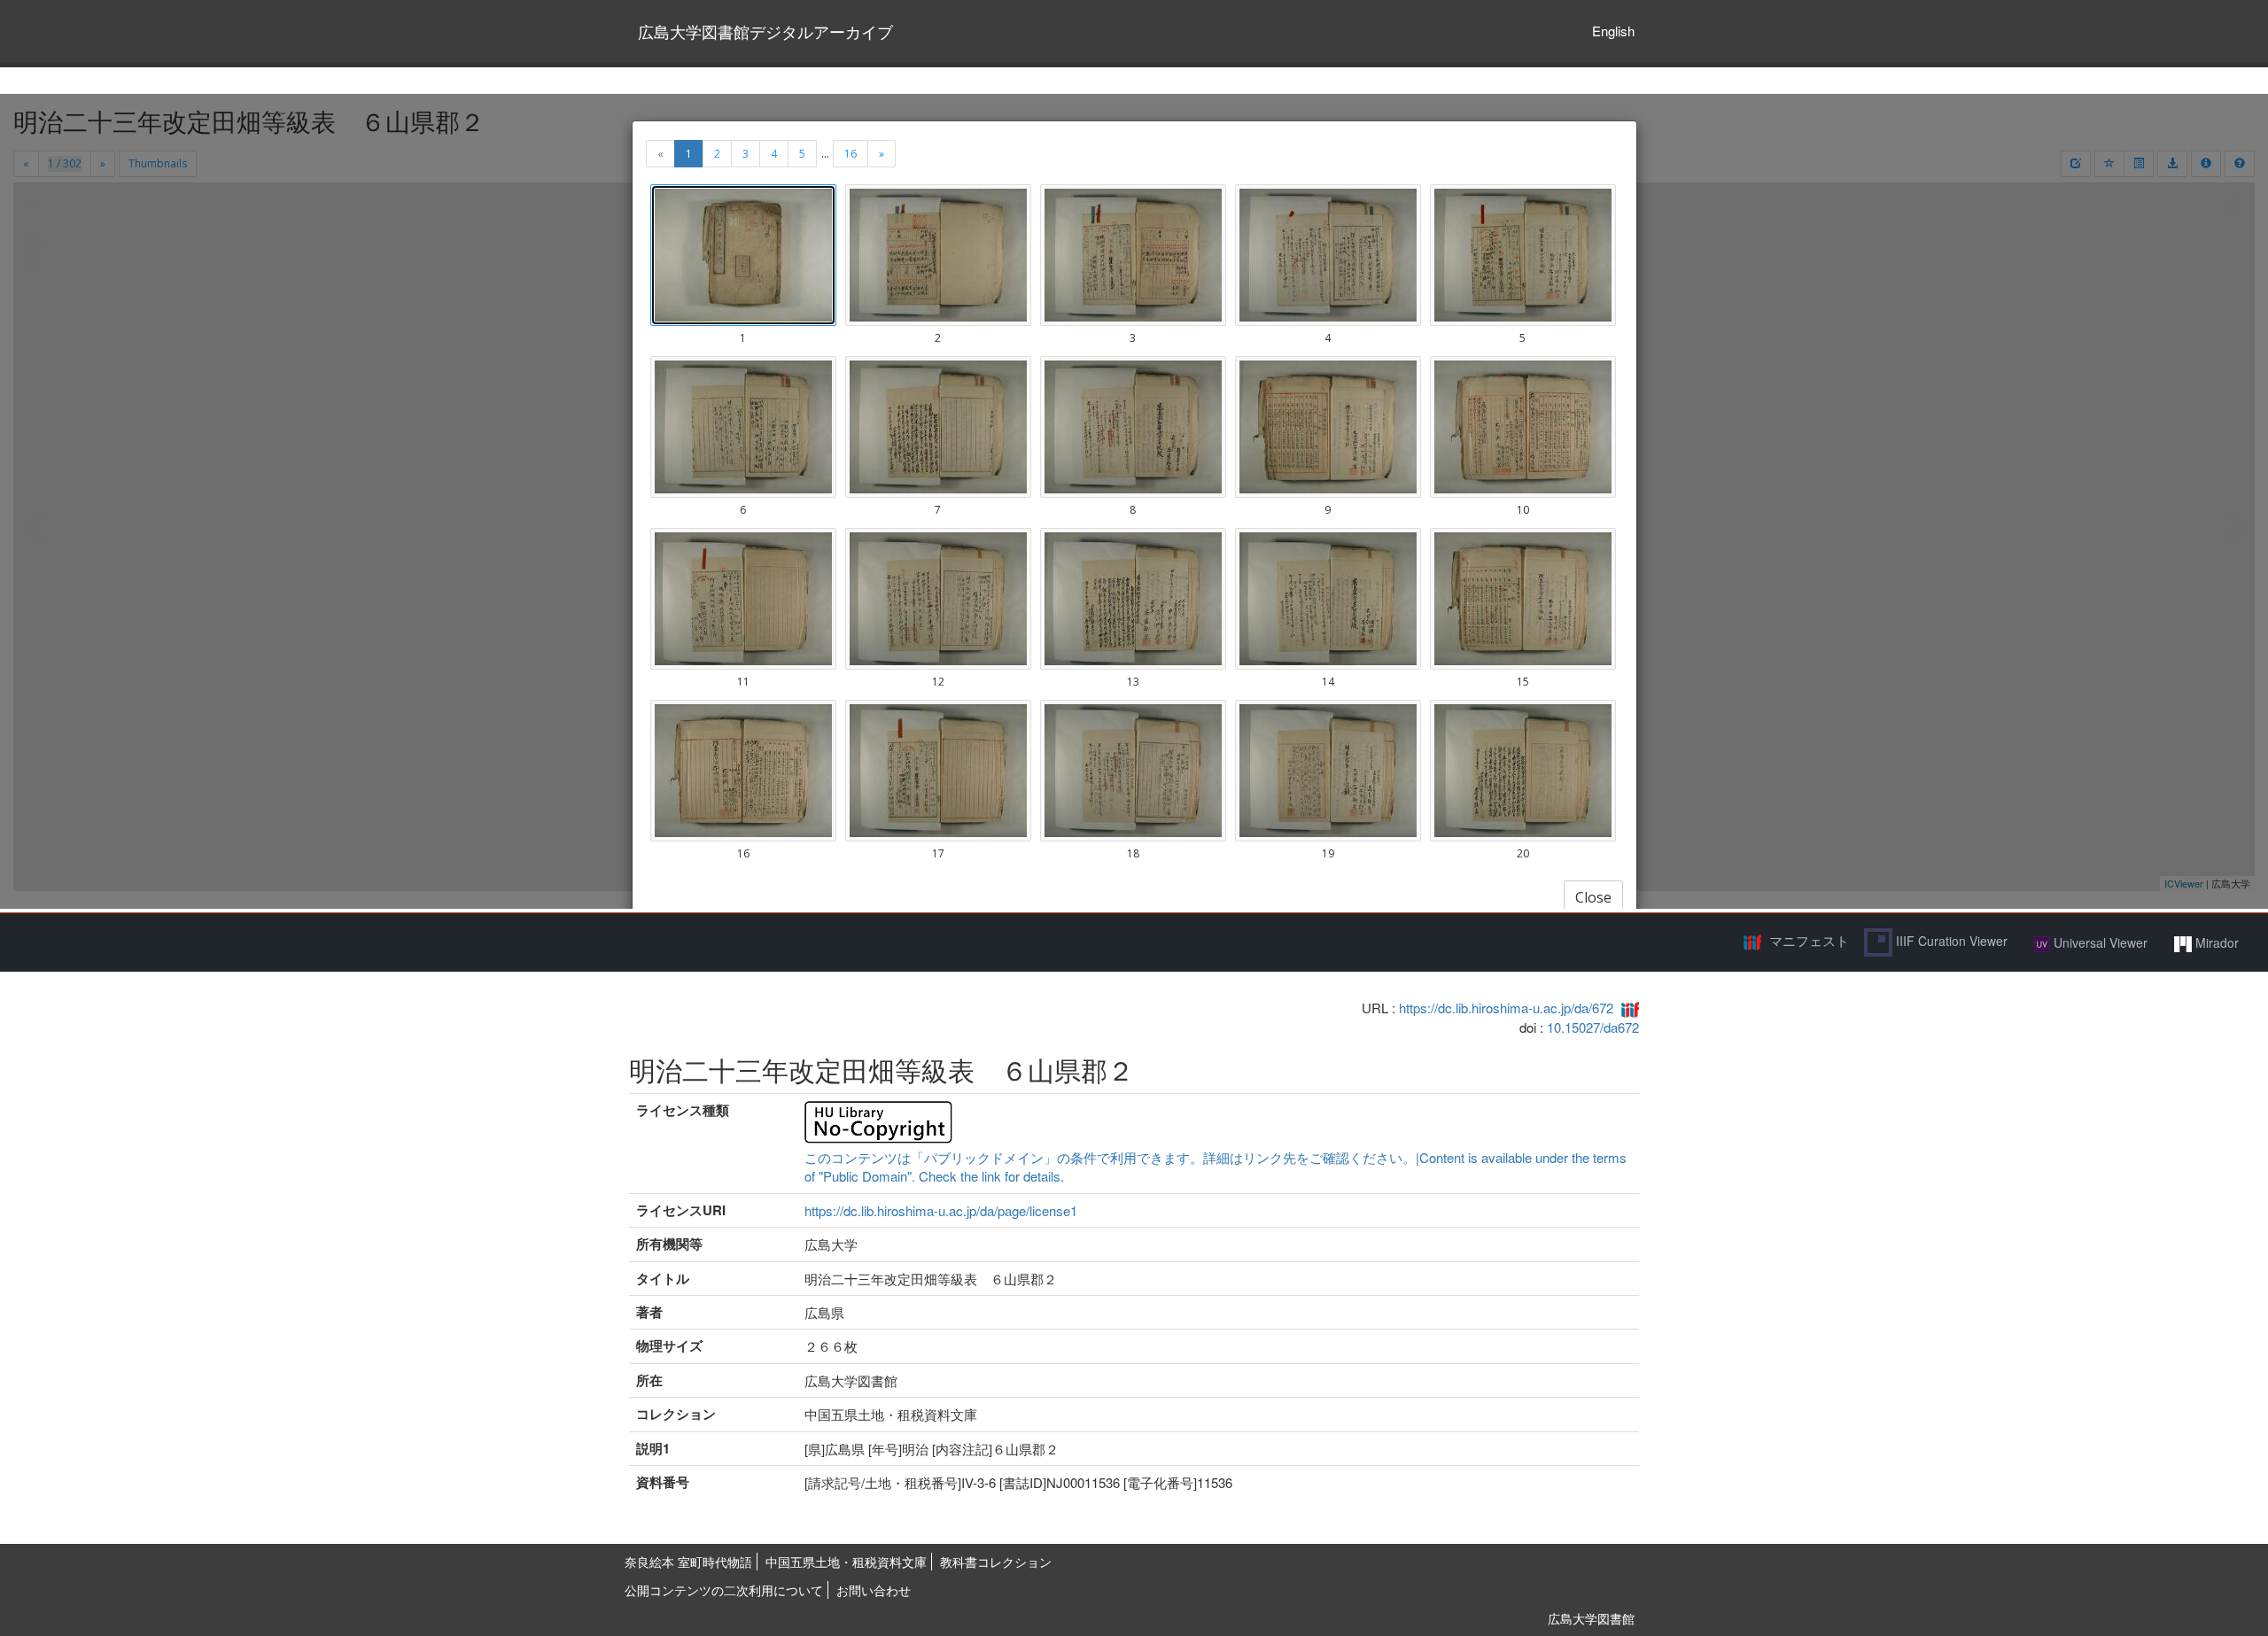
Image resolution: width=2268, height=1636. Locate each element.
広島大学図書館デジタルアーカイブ (765, 31)
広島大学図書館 (1591, 1618)
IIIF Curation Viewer (1950, 941)
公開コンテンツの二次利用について (724, 1590)
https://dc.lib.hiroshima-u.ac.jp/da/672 (1506, 1008)
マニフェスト (1809, 940)
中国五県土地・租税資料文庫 (846, 1562)
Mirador (2215, 942)
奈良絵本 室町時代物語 (688, 1562)
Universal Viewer (2099, 942)
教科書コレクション (996, 1562)
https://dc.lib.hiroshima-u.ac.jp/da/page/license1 (941, 1210)
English (1613, 31)
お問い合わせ (874, 1590)
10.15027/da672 (1593, 1027)
